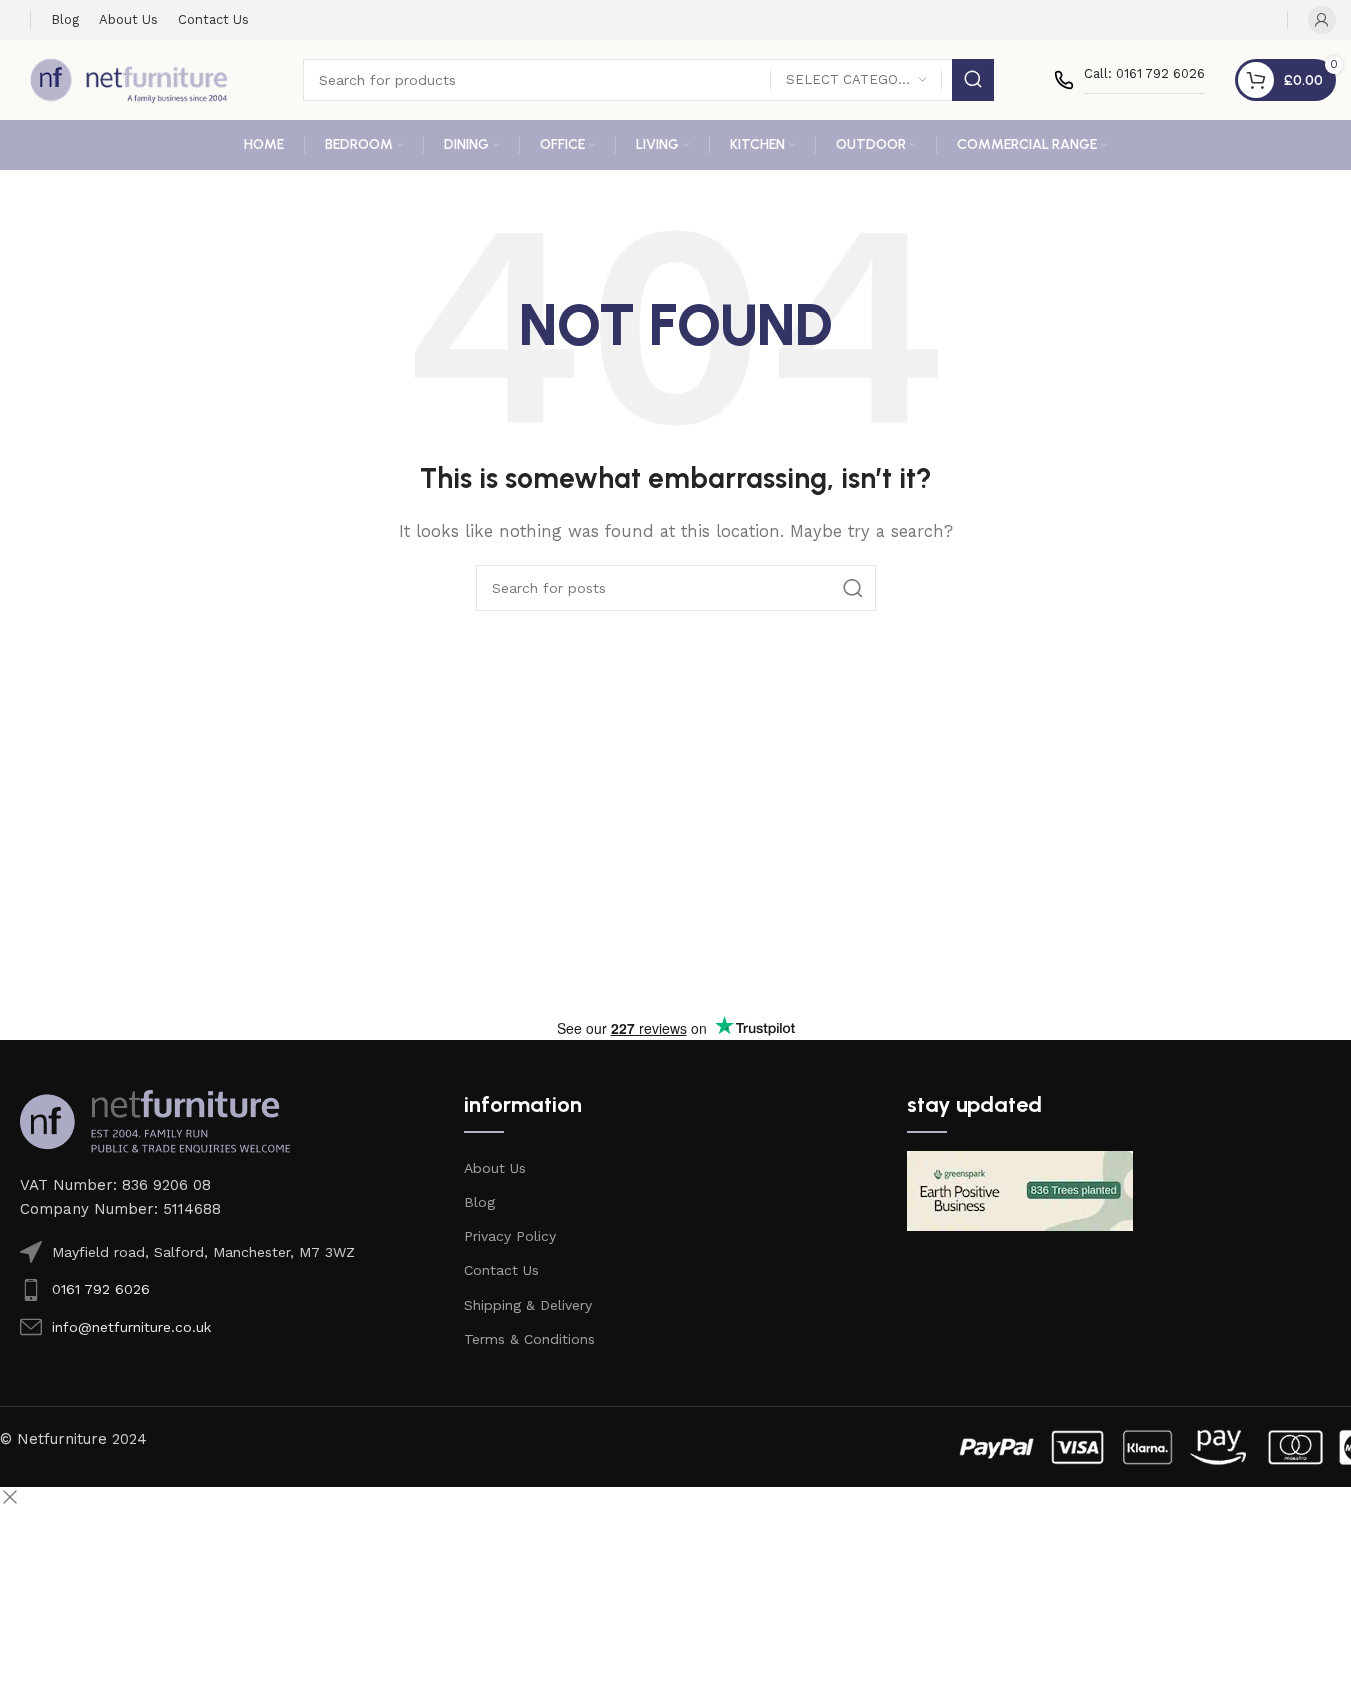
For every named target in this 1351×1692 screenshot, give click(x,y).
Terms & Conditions (529, 1339)
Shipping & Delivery (528, 1305)
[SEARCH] (973, 80)
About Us (495, 1168)
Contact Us (501, 1270)
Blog (479, 1202)
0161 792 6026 (101, 1289)
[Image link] (155, 1120)
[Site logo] (129, 79)
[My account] (1322, 20)
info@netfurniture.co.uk (131, 1327)
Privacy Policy (510, 1236)
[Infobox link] (1129, 80)
